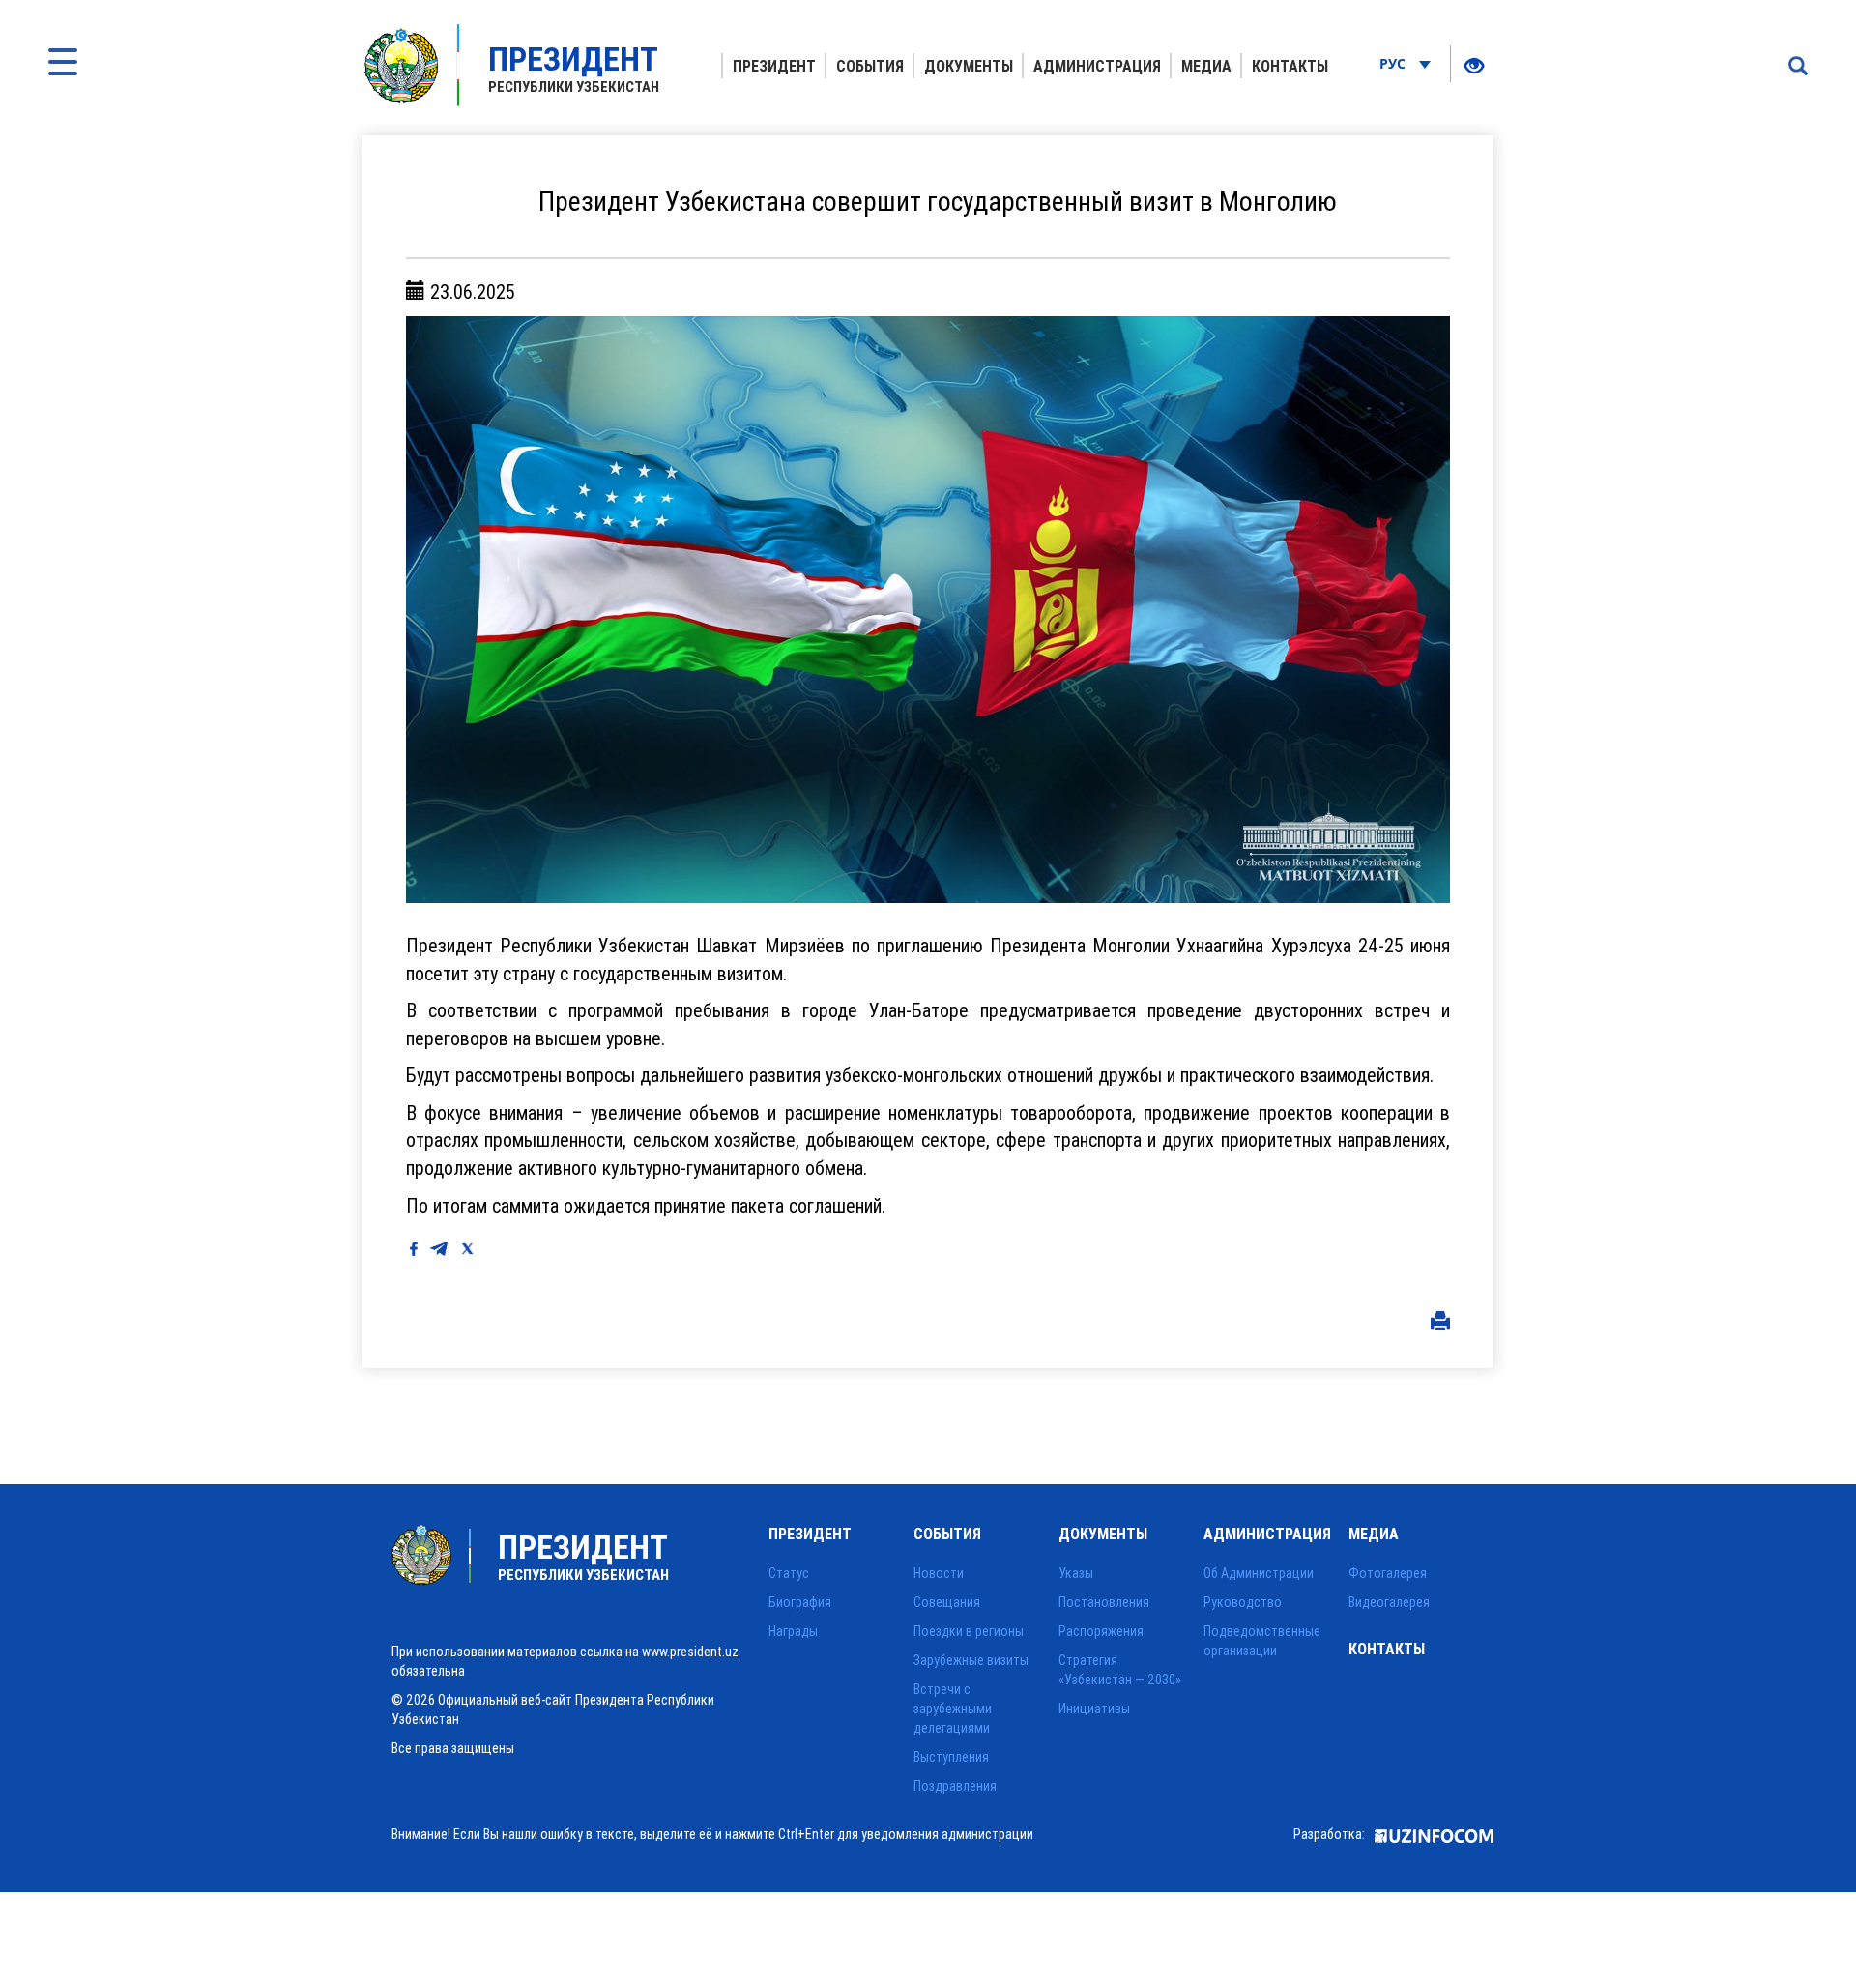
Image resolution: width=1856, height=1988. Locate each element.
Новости (939, 1573)
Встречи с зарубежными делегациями (953, 1709)
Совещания (947, 1602)
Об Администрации (1259, 1573)
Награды (793, 1631)
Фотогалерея (1388, 1573)
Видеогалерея (1389, 1602)
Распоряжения (1101, 1631)
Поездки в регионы (969, 1631)
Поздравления (955, 1786)
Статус (789, 1573)
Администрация (1097, 66)
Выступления (951, 1757)
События (870, 66)
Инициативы (1094, 1709)
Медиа (1206, 66)
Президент (774, 66)
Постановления (1104, 1602)
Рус (1394, 63)
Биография (800, 1602)
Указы (1076, 1573)
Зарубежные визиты (971, 1660)
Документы (969, 66)
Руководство (1243, 1602)
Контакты (1290, 66)
